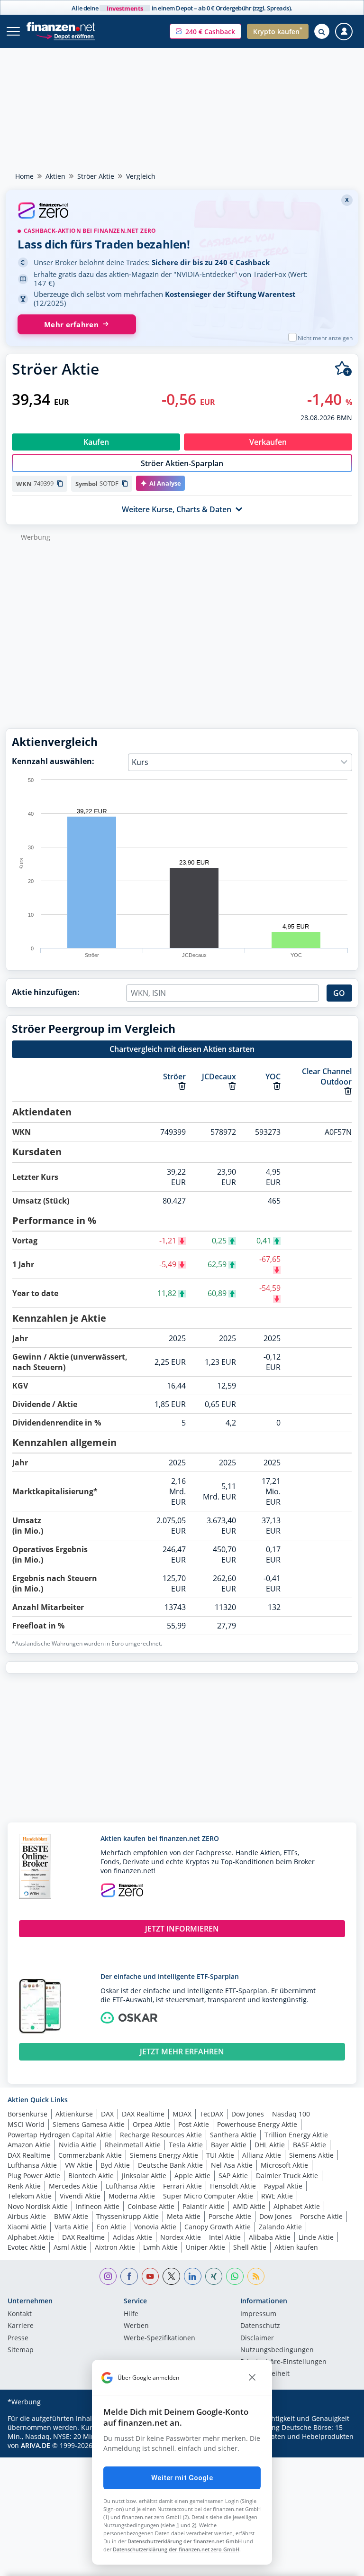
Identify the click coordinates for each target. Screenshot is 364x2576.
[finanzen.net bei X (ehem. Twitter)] (171, 2277)
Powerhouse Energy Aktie (257, 2124)
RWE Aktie (277, 2196)
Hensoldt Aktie (233, 2186)
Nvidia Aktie (78, 2145)
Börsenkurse (27, 2114)
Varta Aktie (72, 2227)
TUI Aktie (220, 2155)
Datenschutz (260, 2326)
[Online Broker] (65, 36)
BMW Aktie (71, 2216)
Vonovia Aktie (155, 2227)
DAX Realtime (143, 2114)
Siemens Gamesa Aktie (89, 2124)
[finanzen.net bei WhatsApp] (235, 2277)
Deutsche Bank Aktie (170, 2165)
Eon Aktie (111, 2227)
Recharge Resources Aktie (161, 2135)
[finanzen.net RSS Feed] (256, 2277)
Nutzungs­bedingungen (277, 2350)
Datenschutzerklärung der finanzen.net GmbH (185, 2541)
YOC (273, 1076)
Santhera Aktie (233, 2135)
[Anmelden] (344, 32)
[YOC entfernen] (277, 1086)
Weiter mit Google (182, 2478)
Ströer (174, 1076)
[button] (205, 31)
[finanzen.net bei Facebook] (129, 2277)
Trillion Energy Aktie (296, 2135)
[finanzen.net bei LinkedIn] (193, 2277)
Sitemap (21, 2350)
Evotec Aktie (27, 2247)
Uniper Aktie (205, 2247)
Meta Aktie (184, 2216)
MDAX (182, 2114)
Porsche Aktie (230, 2216)
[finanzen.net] (61, 27)
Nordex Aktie (181, 2237)
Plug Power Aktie (34, 2176)
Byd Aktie (115, 2165)
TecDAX (211, 2114)
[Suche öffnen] (322, 31)
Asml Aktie (70, 2247)
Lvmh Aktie (160, 2247)
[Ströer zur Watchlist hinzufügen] (343, 369)
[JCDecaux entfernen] (232, 1086)
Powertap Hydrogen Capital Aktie (60, 2135)
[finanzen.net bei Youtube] (150, 2277)
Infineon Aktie (98, 2206)
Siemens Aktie (311, 2155)
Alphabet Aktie (297, 2206)
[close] (252, 2378)
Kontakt (20, 2314)
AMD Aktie (249, 2206)
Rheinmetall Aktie (133, 2145)
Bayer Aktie (229, 2145)
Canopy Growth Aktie (218, 2227)
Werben (136, 2326)
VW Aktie (79, 2165)
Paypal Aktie (283, 2186)
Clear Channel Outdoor (327, 1076)
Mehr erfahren (71, 325)
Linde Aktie (316, 2237)
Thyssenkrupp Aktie (127, 2216)
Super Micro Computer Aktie (208, 2196)
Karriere (21, 2326)
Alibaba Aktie (270, 2237)
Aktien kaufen (296, 2247)
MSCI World (26, 2124)
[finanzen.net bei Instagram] (108, 2277)
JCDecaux (219, 1076)
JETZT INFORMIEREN (182, 1929)
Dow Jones (248, 2114)
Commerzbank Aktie (90, 2155)
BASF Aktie (309, 2145)
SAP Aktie (233, 2176)
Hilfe (131, 2314)
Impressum (258, 2314)
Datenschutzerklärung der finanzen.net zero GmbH (176, 2549)
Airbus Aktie (27, 2216)
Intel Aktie (225, 2237)
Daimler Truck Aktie (287, 2176)
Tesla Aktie (186, 2145)
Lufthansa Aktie (32, 2165)
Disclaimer (257, 2338)
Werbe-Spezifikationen (159, 2338)
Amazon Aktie (29, 2145)
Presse (18, 2338)
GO (339, 993)
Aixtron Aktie (115, 2247)
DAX (107, 2114)
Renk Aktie (24, 2186)
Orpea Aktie (151, 2124)
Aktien (55, 176)
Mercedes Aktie (73, 2186)
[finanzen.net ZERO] (182, 212)
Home (24, 176)
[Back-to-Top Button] (338, 2564)
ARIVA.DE (36, 2445)
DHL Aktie (270, 2145)
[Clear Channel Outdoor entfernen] (348, 1091)
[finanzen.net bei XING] (214, 2277)
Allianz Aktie (262, 2155)
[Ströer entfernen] (182, 1086)
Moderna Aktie (132, 2196)
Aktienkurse (74, 2114)
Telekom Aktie (30, 2196)
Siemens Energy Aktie (164, 2155)
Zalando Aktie (280, 2227)
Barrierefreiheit (265, 2374)
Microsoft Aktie (284, 2165)
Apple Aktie (192, 2176)
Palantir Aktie (204, 2206)
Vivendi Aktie (80, 2196)
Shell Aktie (250, 2247)
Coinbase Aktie (151, 2206)
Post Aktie (194, 2124)
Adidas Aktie (132, 2237)
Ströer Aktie (96, 176)
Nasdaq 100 (291, 2114)
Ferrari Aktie (182, 2186)
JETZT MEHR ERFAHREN (182, 2052)
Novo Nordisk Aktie (38, 2206)
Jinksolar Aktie (144, 2176)
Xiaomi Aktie (27, 2227)
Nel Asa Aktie (232, 2165)
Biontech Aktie (91, 2176)
